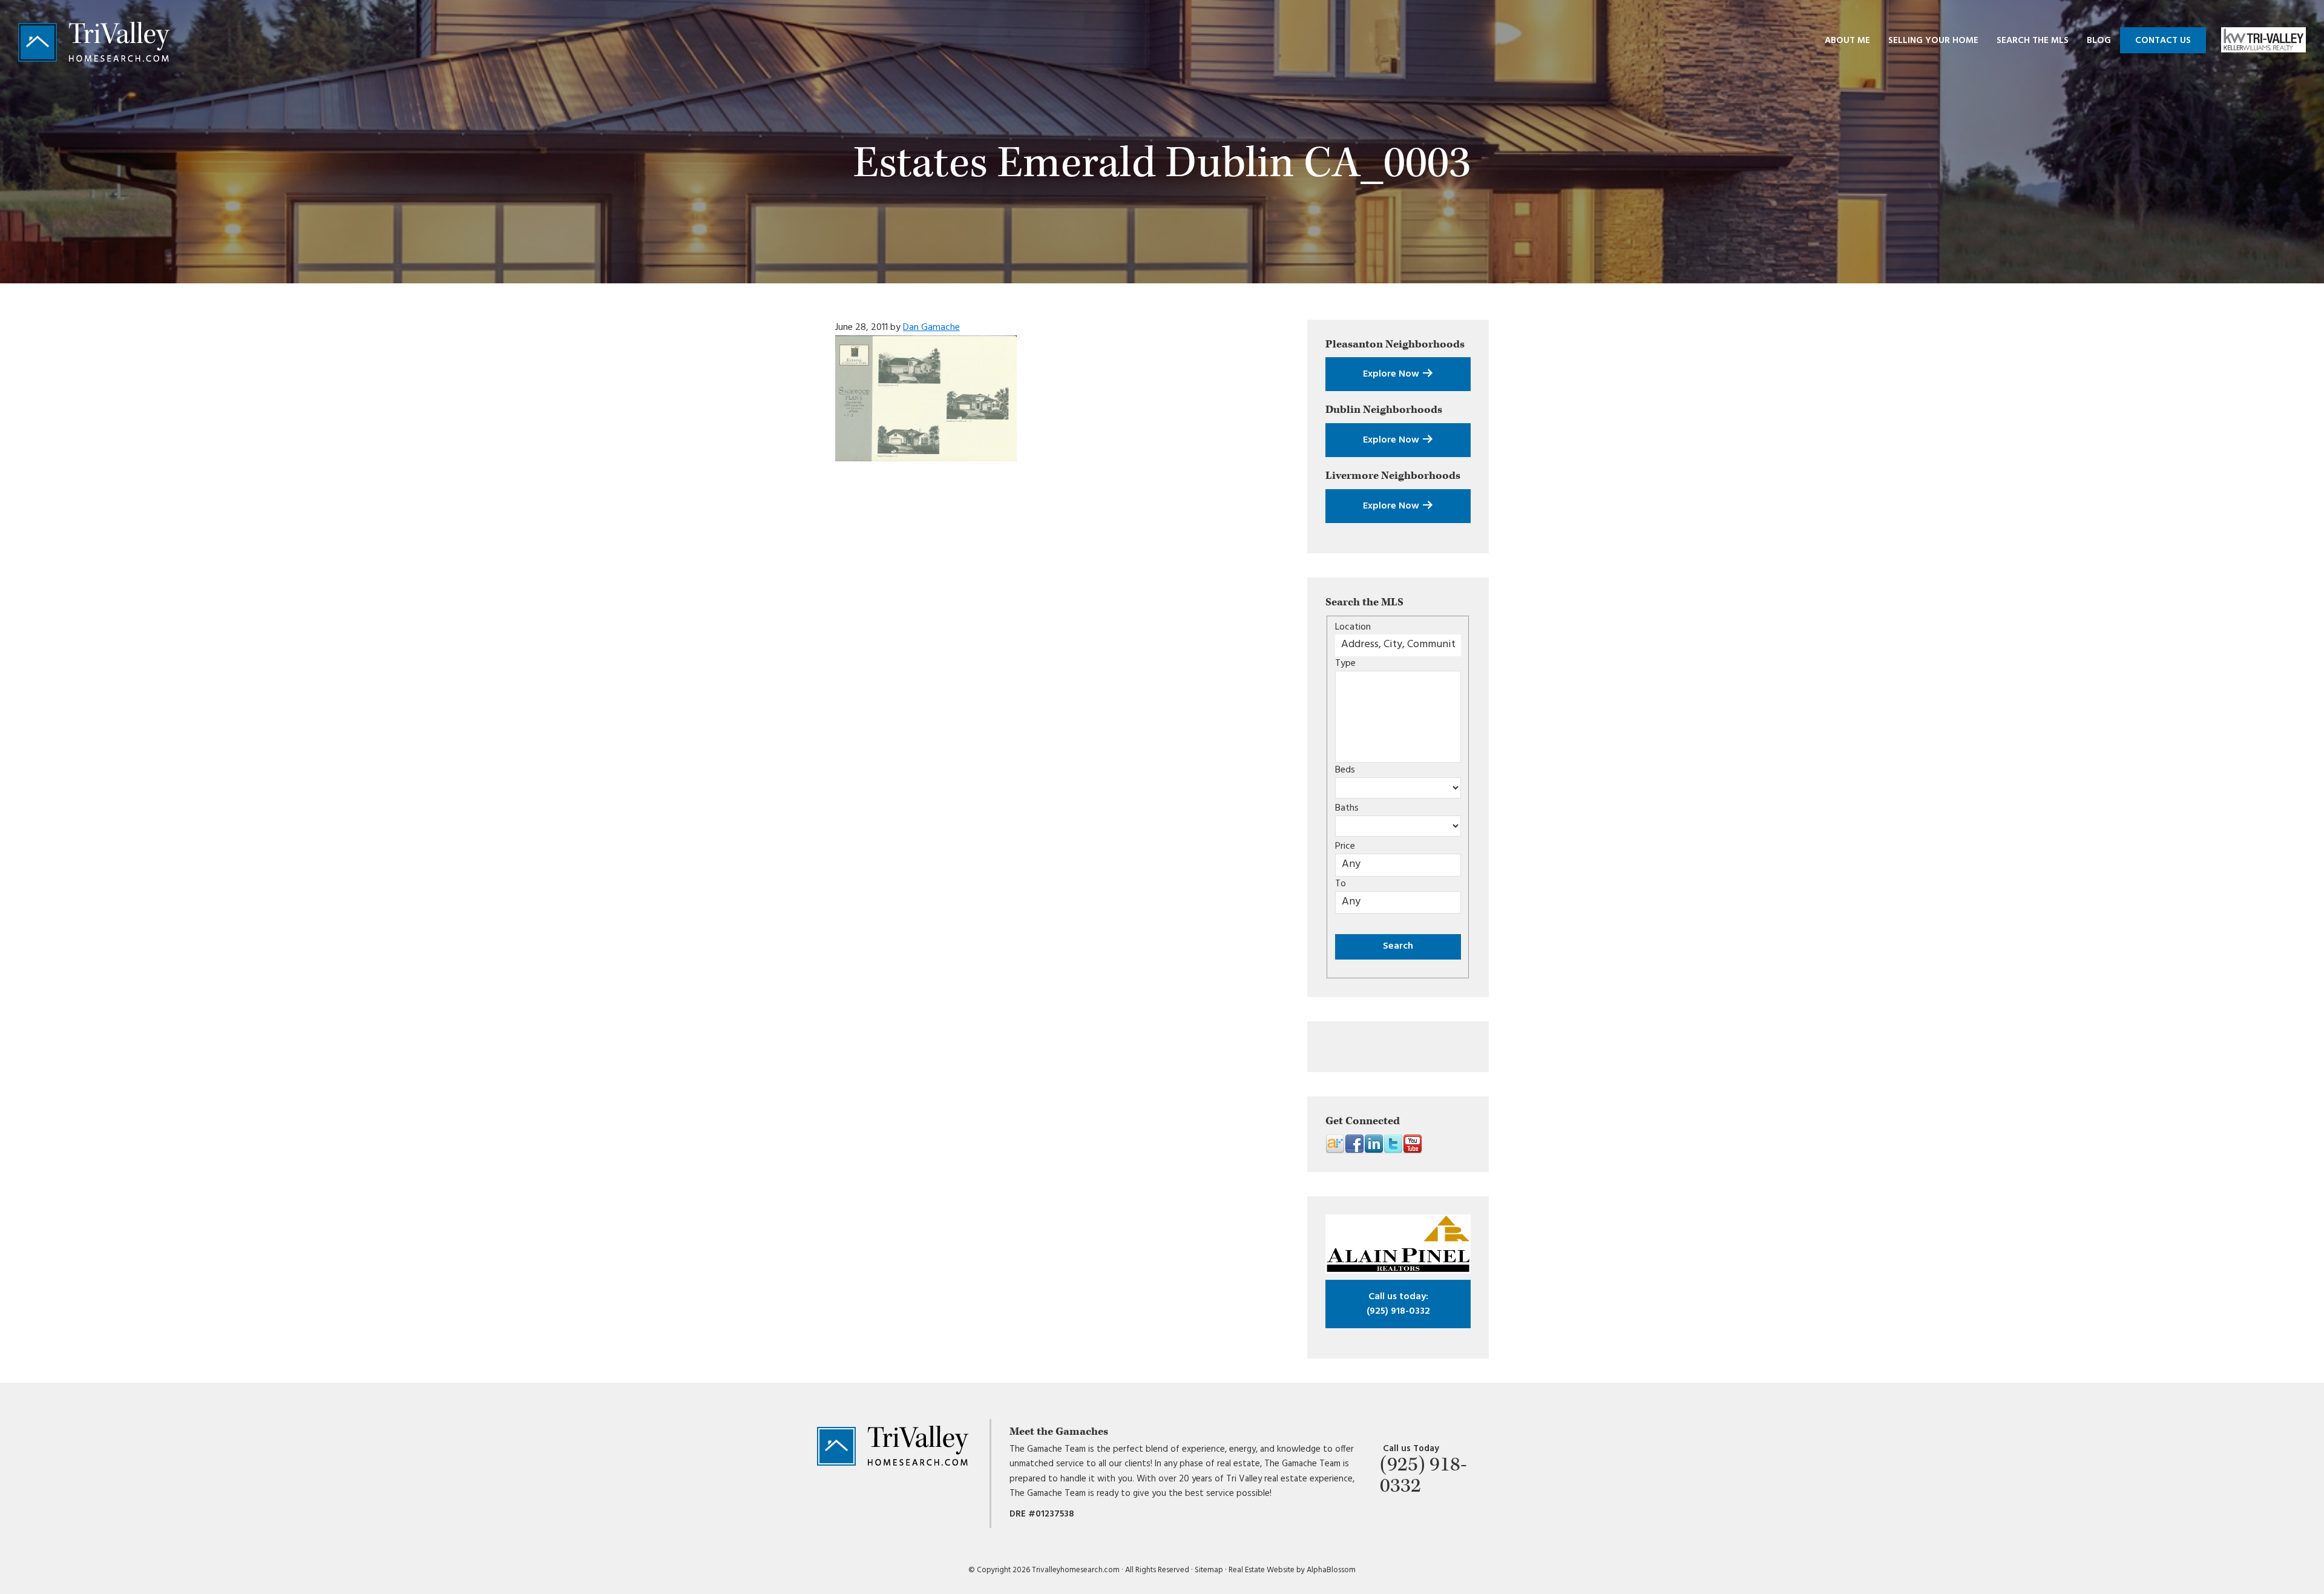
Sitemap (1209, 1570)
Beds (1345, 770)
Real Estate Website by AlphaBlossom (1292, 1570)
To (1341, 884)
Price (1345, 846)
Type (1345, 664)
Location (1353, 627)
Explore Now (1392, 374)
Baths (1347, 808)
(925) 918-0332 (1398, 1304)
